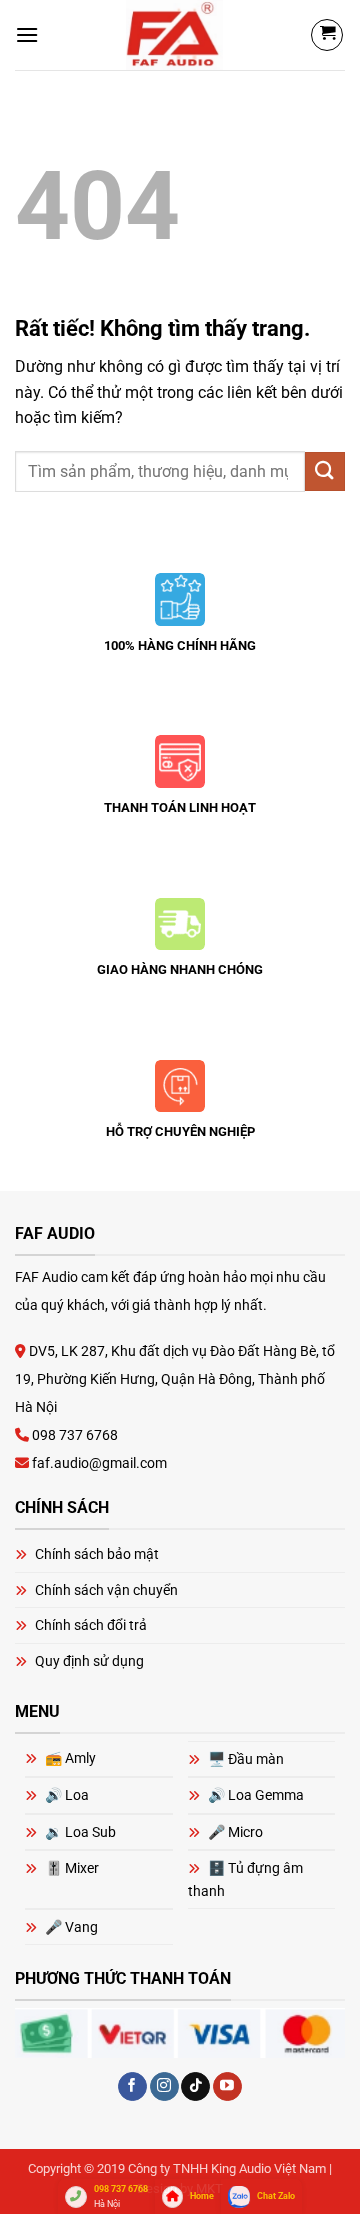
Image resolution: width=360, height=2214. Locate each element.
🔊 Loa (67, 1795)
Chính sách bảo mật (97, 1554)
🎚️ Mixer (72, 1868)
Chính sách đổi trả (91, 1625)
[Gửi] (325, 471)
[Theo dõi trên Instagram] (164, 2087)
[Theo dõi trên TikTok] (195, 2087)
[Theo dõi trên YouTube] (227, 2087)
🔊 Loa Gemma (256, 1795)
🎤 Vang (71, 1927)
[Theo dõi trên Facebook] (132, 2087)
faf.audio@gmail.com (98, 1463)
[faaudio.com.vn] (174, 35)
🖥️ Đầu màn (246, 1759)
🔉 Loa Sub (80, 1832)
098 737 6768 (73, 1435)
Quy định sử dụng (89, 1661)
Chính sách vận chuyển (106, 1590)
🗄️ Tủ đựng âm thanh (245, 1879)
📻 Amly (70, 1758)
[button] (27, 34)
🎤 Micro (235, 1832)
